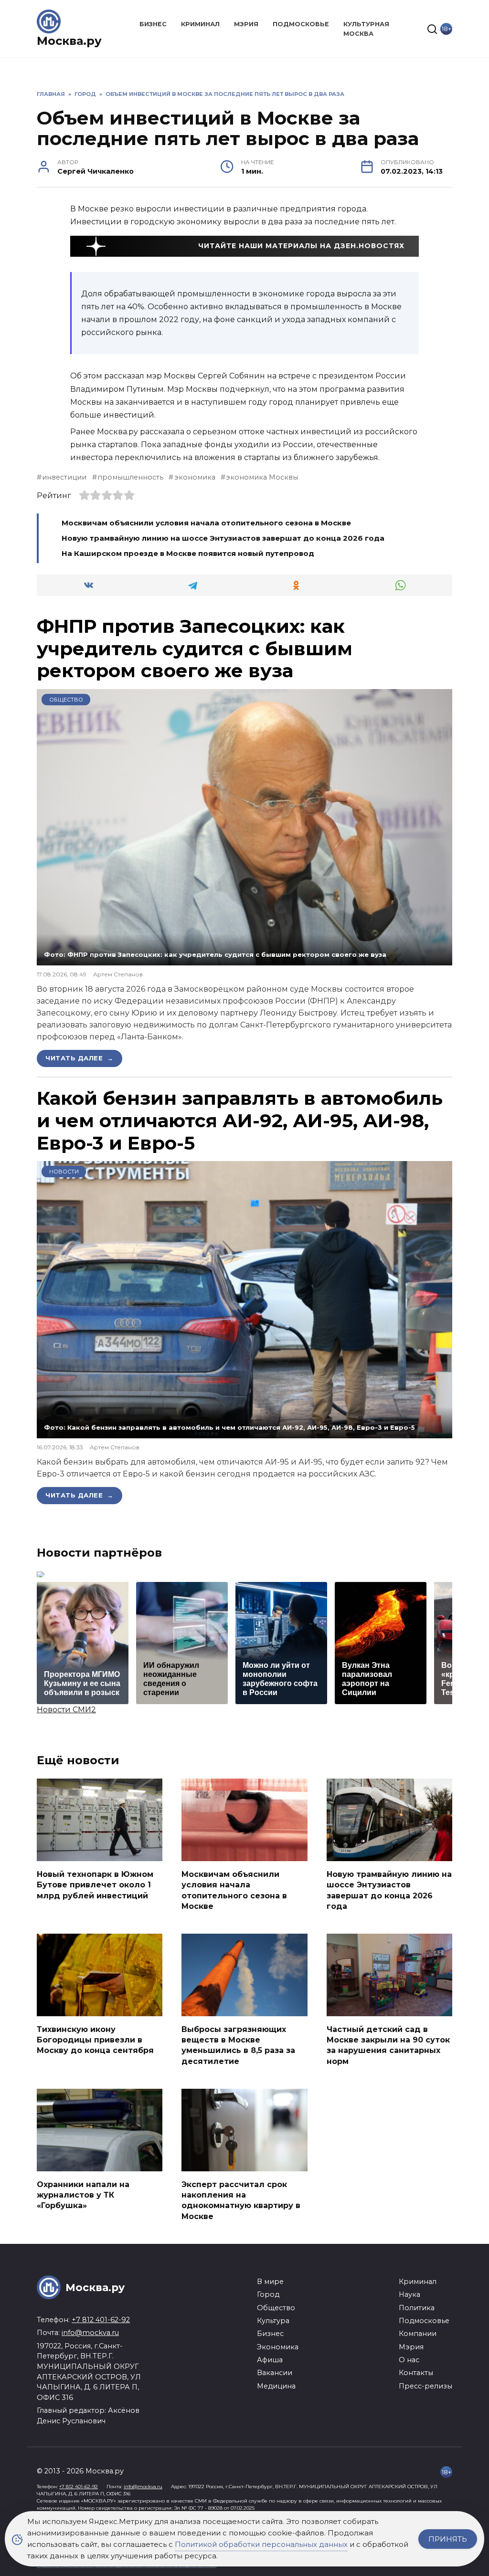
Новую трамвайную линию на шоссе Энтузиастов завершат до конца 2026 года (223, 538)
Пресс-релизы (425, 2386)
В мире (270, 2282)
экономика (195, 477)
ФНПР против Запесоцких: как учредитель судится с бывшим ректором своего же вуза (195, 649)
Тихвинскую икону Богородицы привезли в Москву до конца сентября (95, 2040)
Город (268, 2294)
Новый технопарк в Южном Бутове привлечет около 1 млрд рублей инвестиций (95, 1885)
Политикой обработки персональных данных (261, 2544)
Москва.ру (69, 41)
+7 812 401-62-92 (101, 2320)
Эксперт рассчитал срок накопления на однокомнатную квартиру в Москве (241, 2200)
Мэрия (246, 24)
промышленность (130, 477)
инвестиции (64, 477)
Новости (64, 1172)
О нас (409, 2360)
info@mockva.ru (90, 2333)
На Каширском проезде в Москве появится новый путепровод (188, 553)
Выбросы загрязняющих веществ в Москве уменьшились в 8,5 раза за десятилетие (238, 2045)
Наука (409, 2294)
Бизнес (153, 24)
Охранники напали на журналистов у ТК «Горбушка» (83, 2195)
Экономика (278, 2347)
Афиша (270, 2360)
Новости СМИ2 (66, 1710)
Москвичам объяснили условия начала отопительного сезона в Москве (206, 523)
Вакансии (275, 2373)
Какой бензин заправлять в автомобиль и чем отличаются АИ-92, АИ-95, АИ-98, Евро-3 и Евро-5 (240, 1120)
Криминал (200, 24)
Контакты (416, 2373)
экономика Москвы (262, 477)
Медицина (276, 2386)
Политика (417, 2308)
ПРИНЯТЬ (448, 2539)
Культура (273, 2321)
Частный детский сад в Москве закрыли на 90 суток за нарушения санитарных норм (388, 2045)
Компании (418, 2334)
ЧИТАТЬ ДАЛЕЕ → (80, 1058)
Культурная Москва (366, 29)
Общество (66, 700)
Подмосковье (301, 24)
